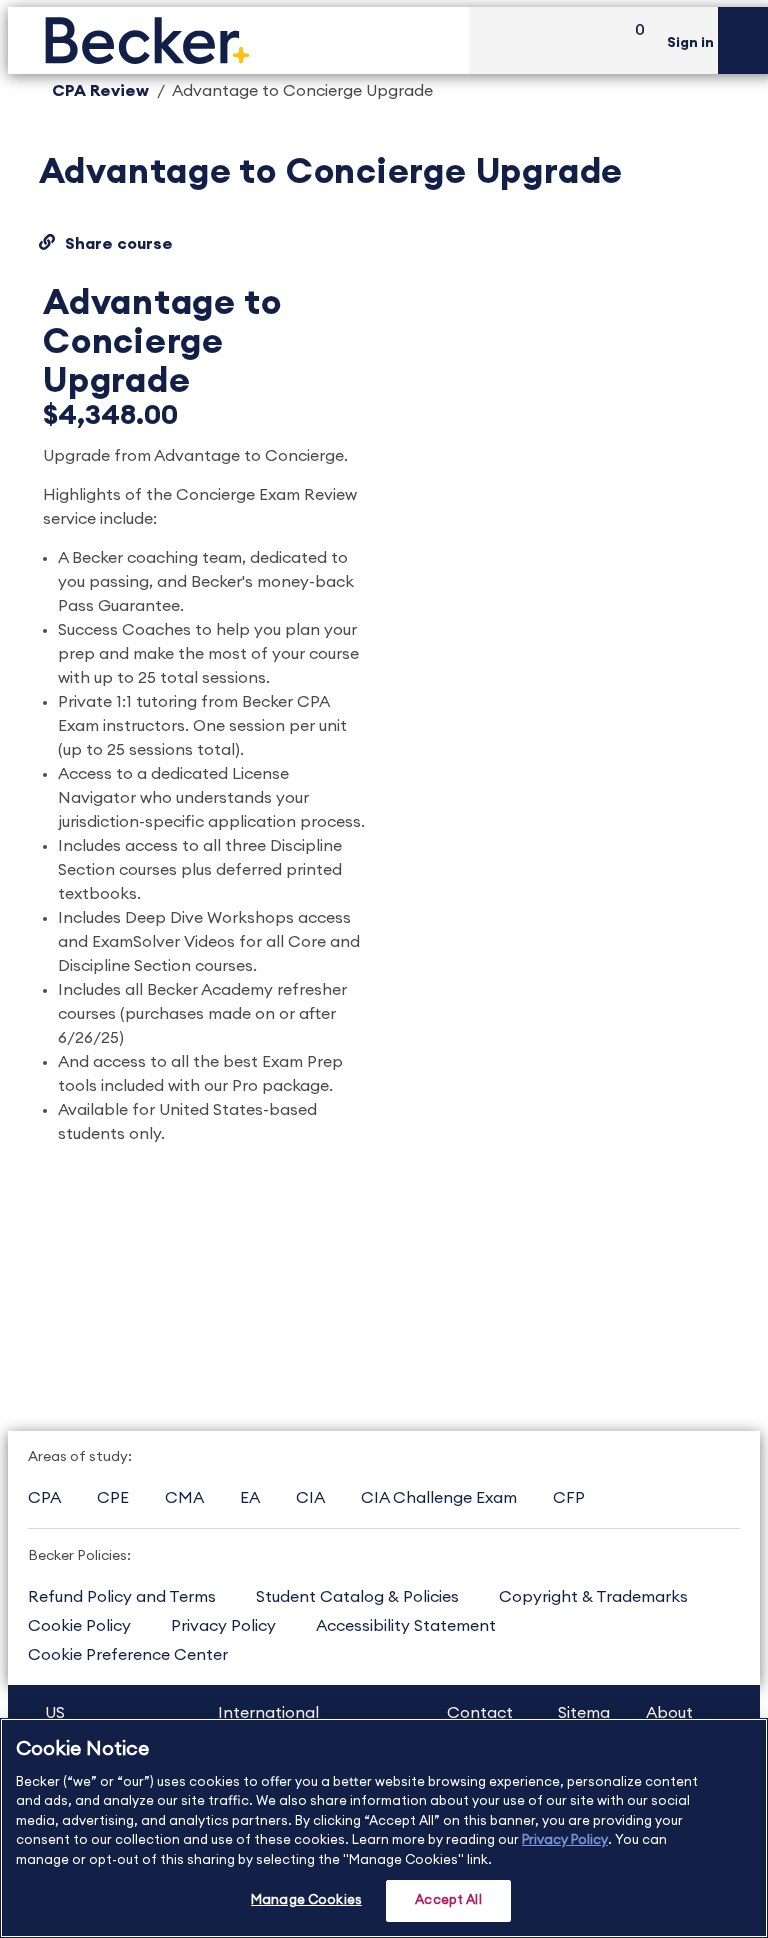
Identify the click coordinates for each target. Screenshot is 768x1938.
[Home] (238, 40)
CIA (310, 1498)
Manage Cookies (306, 1900)
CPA (44, 1498)
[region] (384, 1828)
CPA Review (100, 91)
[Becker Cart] (633, 40)
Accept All (448, 1900)
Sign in (690, 43)
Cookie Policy (79, 1626)
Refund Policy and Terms (122, 1597)
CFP (569, 1498)
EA (250, 1498)
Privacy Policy (223, 1626)
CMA (184, 1498)
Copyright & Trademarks (593, 1597)
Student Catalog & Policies (357, 1597)
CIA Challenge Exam (439, 1498)
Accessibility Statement (406, 1626)
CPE (113, 1498)
